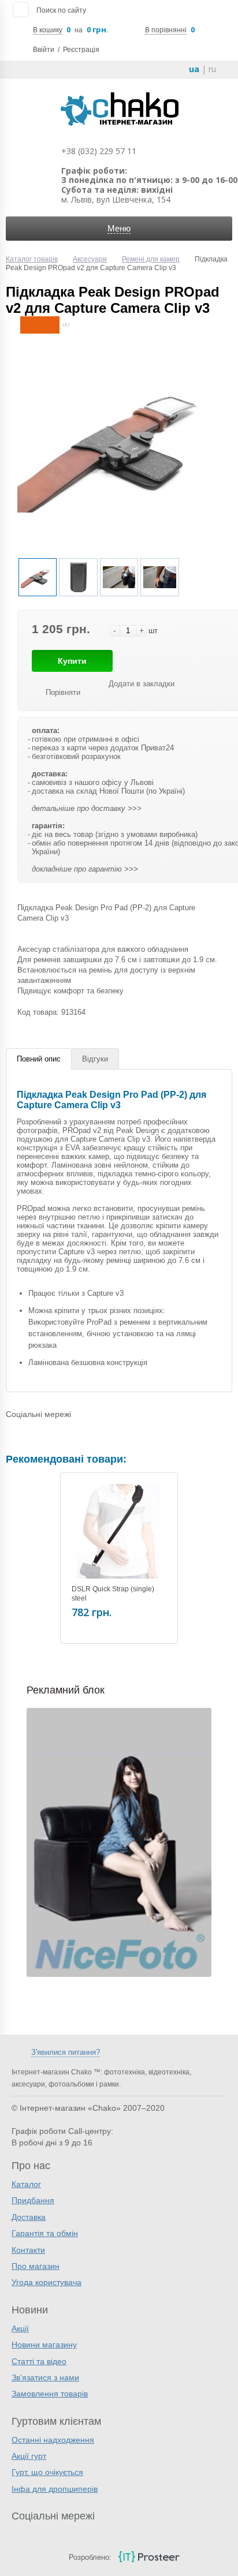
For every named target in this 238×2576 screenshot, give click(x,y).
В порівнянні (166, 30)
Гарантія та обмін (45, 2233)
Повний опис (39, 1059)
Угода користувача (47, 2282)
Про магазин (36, 2266)
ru (212, 69)
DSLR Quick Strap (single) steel (113, 1594)
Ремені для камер (151, 259)
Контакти (28, 2250)
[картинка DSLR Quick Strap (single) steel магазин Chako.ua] (119, 1531)
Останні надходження (53, 2440)
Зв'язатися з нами (45, 2377)
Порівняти (63, 692)
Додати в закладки (142, 684)
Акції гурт (29, 2456)
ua (194, 69)
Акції (20, 2328)
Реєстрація (81, 50)
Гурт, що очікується (47, 2472)
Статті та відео (39, 2361)
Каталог (26, 2184)
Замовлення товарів (50, 2394)
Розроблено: (90, 2557)
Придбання (33, 2200)
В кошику (48, 30)
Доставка (29, 2217)
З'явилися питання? (66, 2052)
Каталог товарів (32, 259)
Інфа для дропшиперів (55, 2489)
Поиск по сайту (61, 10)
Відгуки (95, 1059)
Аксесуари (90, 259)
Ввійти (44, 50)
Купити (72, 661)
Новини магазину (44, 2345)
